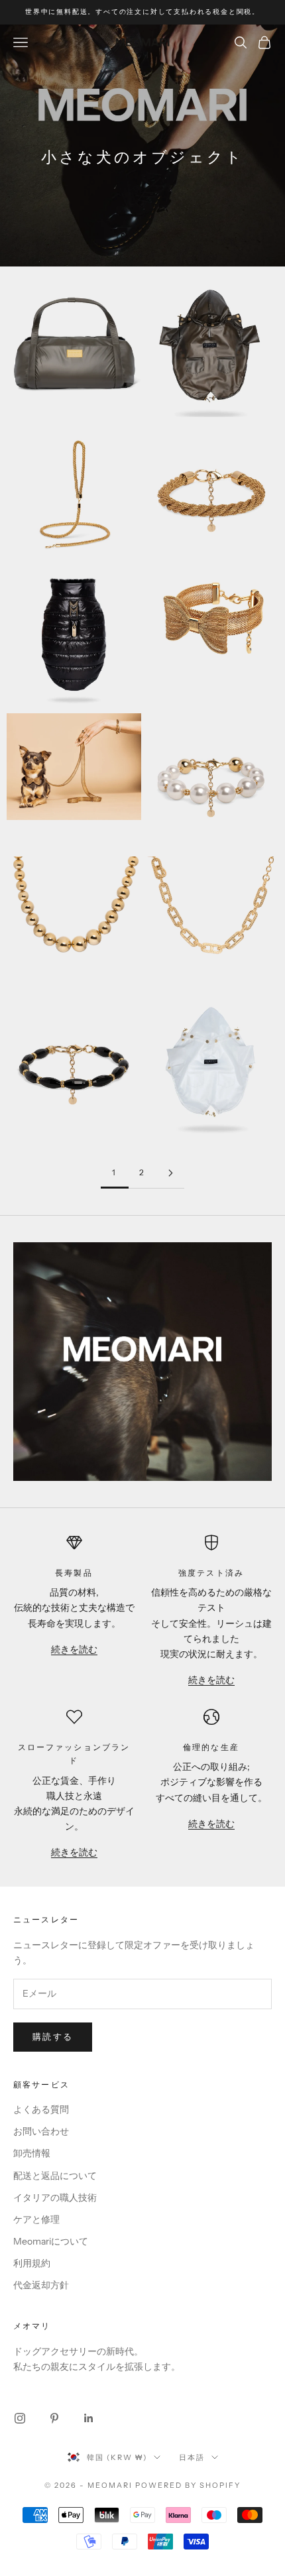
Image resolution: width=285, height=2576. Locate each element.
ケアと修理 (36, 2219)
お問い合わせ (41, 2131)
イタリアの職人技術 (55, 2197)
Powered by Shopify (188, 2485)
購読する (53, 2036)
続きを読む (74, 1649)
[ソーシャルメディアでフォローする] (20, 2418)
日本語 (192, 2457)
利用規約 (32, 2263)
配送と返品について (55, 2176)
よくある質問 (41, 2109)
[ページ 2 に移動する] (170, 1173)
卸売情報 (32, 2153)
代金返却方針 (41, 2285)
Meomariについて (51, 2241)
